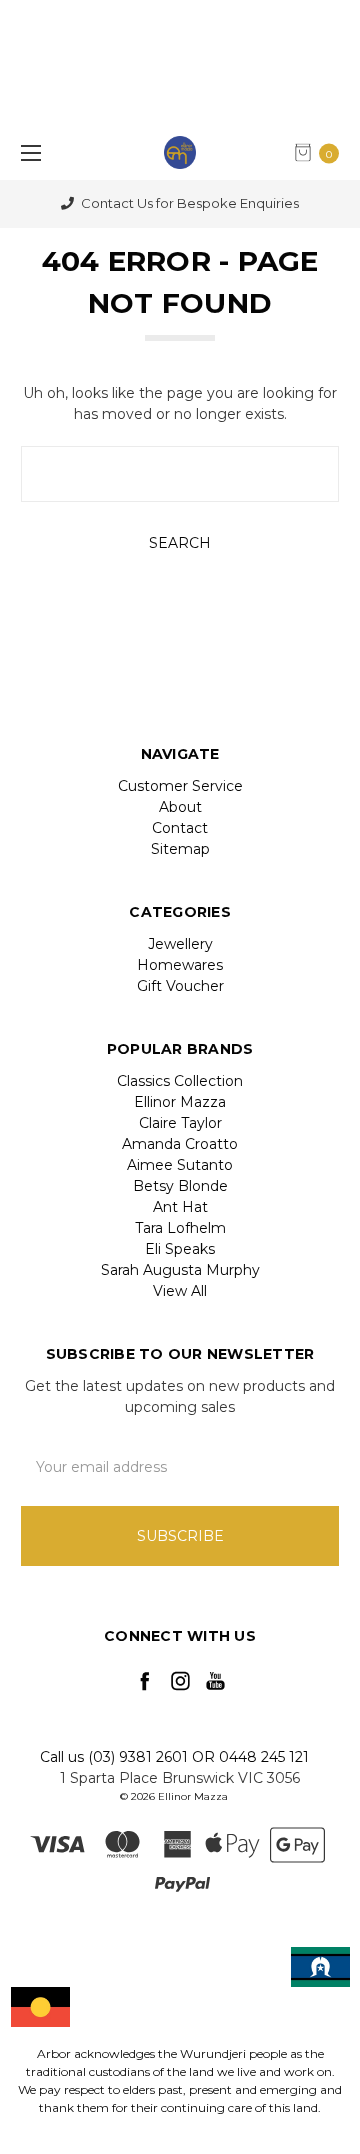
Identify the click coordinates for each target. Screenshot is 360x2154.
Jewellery (180, 944)
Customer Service (180, 786)
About (180, 807)
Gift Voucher (180, 986)
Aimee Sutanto (180, 1165)
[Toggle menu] (27, 152)
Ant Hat (180, 1207)
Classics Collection (180, 1081)
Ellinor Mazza (180, 1102)
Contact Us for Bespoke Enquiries (188, 203)
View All (180, 1291)
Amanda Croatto (180, 1144)
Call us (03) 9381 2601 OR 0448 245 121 (174, 1757)
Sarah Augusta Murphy (180, 1270)
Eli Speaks (180, 1249)
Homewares (180, 965)
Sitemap (180, 849)
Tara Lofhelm (180, 1228)
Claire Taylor (180, 1123)
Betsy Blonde (180, 1186)
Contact (180, 828)
